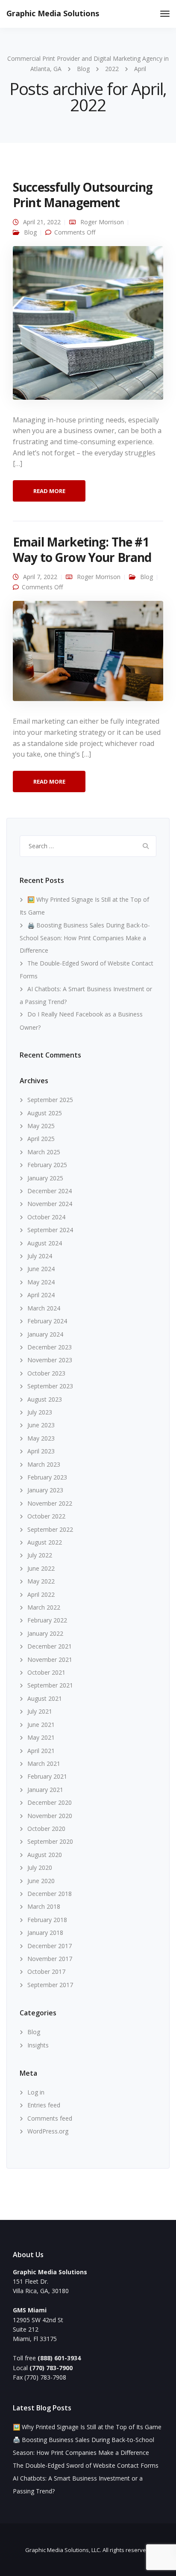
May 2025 (41, 1126)
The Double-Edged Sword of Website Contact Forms (86, 2465)
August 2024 (45, 1243)
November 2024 (50, 1204)
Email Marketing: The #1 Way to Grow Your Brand (82, 550)
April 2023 (41, 1451)
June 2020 (41, 1881)
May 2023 (41, 1438)
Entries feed (44, 2105)
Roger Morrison (102, 222)
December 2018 (50, 1894)
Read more (49, 491)
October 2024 (46, 1217)
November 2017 (50, 1959)
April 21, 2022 (42, 222)
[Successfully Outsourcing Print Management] (88, 326)
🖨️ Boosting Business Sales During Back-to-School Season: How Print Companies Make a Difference (85, 938)
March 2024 (44, 1308)
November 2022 (50, 1503)
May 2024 (41, 1282)
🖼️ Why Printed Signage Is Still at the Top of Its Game (87, 2427)
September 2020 (50, 1841)
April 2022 (41, 1594)
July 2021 (40, 1711)
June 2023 (41, 1425)
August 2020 (45, 1855)
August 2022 (45, 1542)
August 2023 (45, 1399)
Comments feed (50, 2118)
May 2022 (41, 1581)
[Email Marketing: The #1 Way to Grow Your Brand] (88, 655)
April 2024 (41, 1295)
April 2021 (41, 1751)
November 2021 (50, 1659)
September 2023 (50, 1386)
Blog (30, 232)
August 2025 (45, 1113)
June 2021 (41, 1725)
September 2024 (50, 1230)
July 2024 (40, 1256)
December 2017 (50, 1946)
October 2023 (46, 1373)
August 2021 (45, 1698)
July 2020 (40, 1867)
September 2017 (50, 1985)
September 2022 (50, 1529)
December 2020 (50, 1802)
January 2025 (45, 1178)
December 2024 (50, 1191)
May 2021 (41, 1737)
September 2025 (50, 1100)
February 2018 (47, 1920)
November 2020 (50, 1816)
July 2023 (40, 1412)
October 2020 (46, 1829)
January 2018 (45, 1933)
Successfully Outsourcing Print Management (83, 195)
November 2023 (50, 1360)
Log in (36, 2092)
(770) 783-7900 (51, 2368)
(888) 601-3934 (59, 2358)
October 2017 (46, 1971)
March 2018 (44, 1906)
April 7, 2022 (40, 577)
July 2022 (40, 1555)
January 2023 (45, 1490)
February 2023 (47, 1477)
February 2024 (47, 1321)
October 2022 (46, 1516)
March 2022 (44, 1607)
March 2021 (44, 1763)
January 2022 (45, 1633)
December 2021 (50, 1646)
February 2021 (47, 1776)
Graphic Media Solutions (53, 13)
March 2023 (44, 1464)
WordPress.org (48, 2131)
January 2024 (45, 1334)
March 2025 (44, 1152)
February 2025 (47, 1165)
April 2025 (41, 1139)
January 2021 (45, 1790)
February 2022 (47, 1620)
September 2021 (50, 1685)
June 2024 (41, 1269)
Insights (38, 2045)
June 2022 (41, 1568)
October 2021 (46, 1672)
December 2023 (50, 1347)
